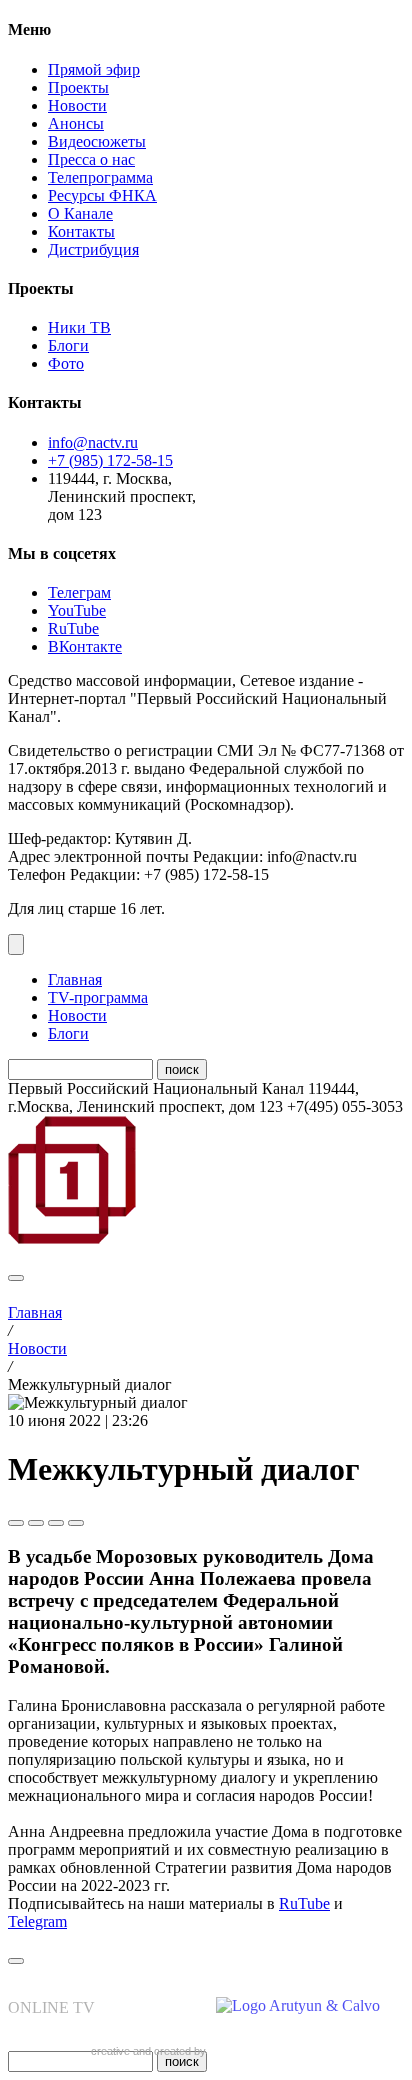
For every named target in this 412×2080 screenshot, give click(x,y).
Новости (77, 105)
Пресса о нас (91, 159)
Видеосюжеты (97, 141)
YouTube (77, 610)
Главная (75, 979)
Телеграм (79, 592)
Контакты (81, 231)
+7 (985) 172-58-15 (110, 460)
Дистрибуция (93, 249)
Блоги (68, 345)
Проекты (78, 87)
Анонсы (76, 123)
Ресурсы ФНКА (102, 195)
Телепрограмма (100, 177)
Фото (66, 363)
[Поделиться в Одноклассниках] (56, 1523)
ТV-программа (98, 997)
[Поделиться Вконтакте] (36, 1523)
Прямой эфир (94, 69)
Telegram (37, 1921)
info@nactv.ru (93, 442)
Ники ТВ (79, 327)
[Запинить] (76, 1523)
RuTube (73, 628)
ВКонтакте (85, 646)
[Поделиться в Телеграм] (16, 1523)
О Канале (80, 213)
